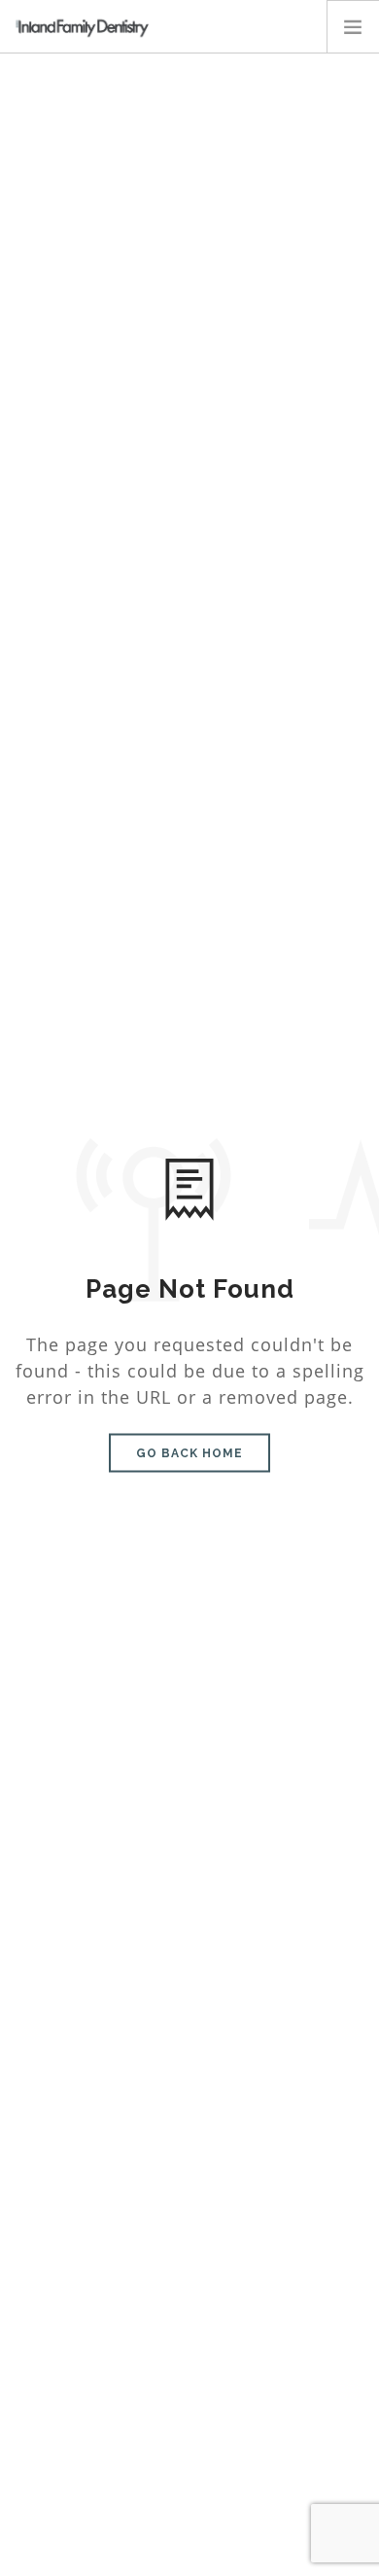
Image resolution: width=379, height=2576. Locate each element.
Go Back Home (189, 1453)
